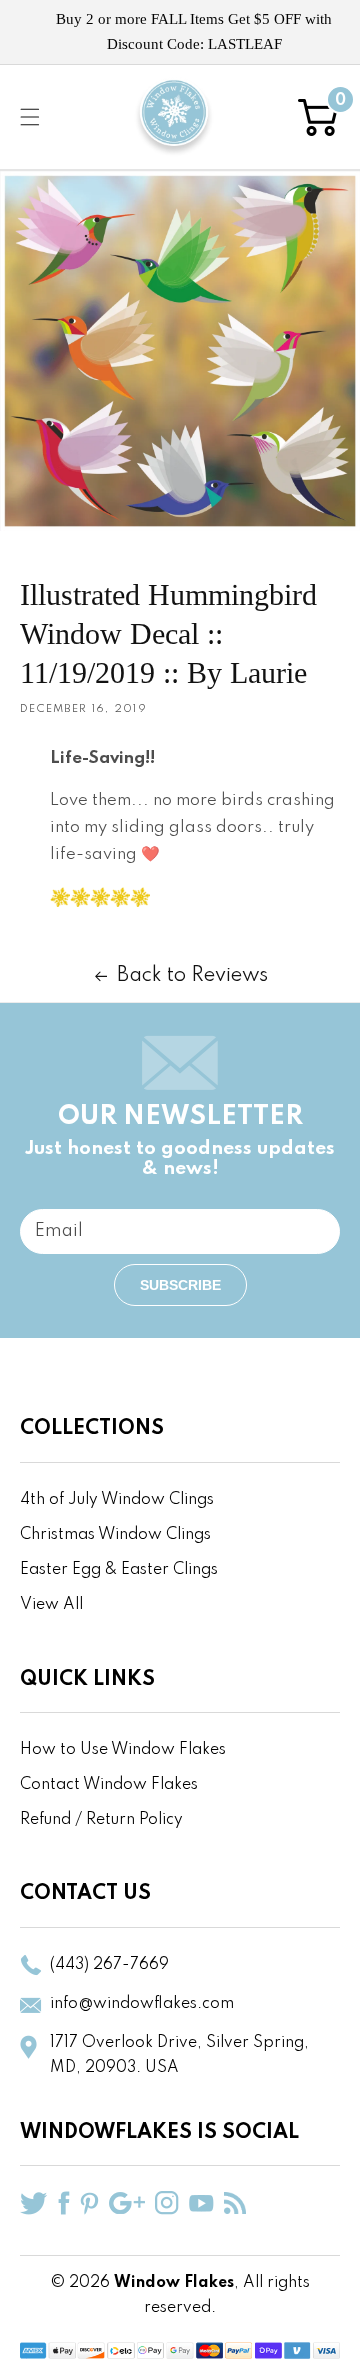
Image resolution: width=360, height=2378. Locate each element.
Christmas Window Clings (115, 1535)
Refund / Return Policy (101, 1820)
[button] (30, 117)
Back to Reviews (192, 976)
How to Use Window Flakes (123, 1750)
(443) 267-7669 (109, 1965)
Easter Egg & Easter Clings (119, 1570)
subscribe (180, 1285)
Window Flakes (174, 2283)
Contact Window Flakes (109, 1785)
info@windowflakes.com (142, 2004)
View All (51, 1605)
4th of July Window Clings (117, 1500)
